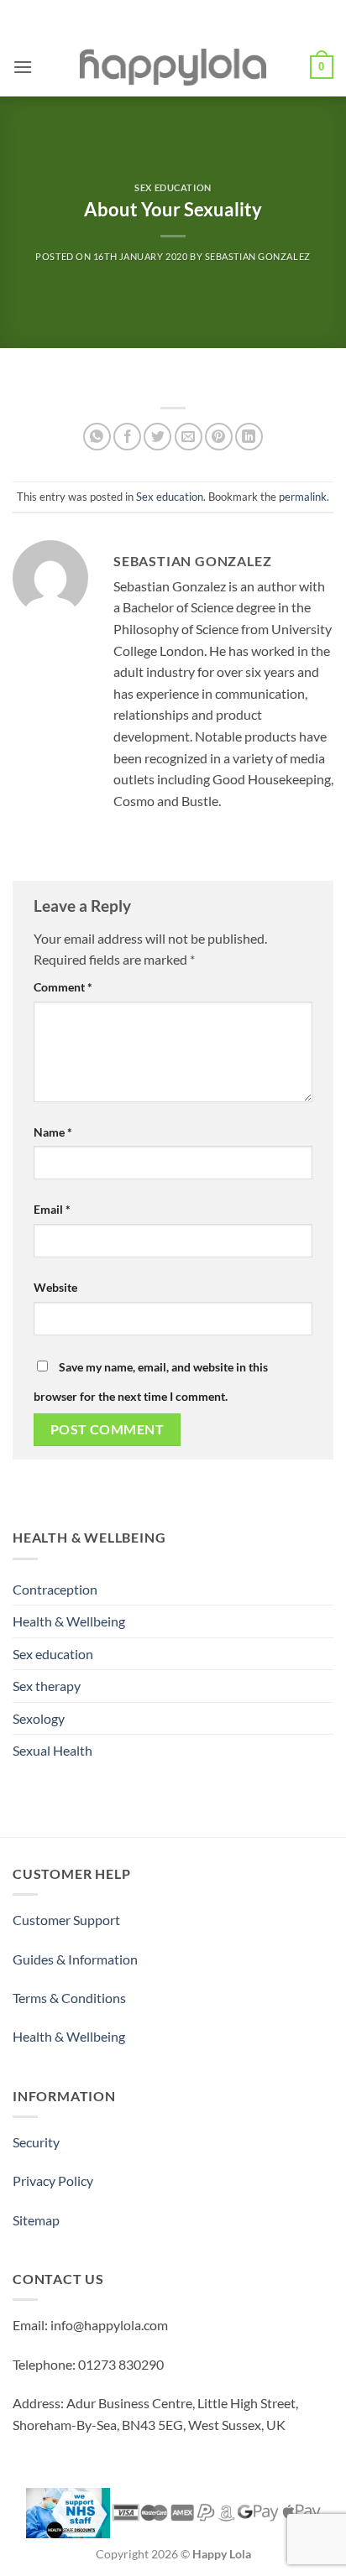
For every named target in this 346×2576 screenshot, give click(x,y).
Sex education (173, 187)
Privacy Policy (53, 2180)
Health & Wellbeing (69, 1621)
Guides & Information (75, 1959)
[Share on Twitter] (157, 437)
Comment (63, 987)
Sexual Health (52, 1750)
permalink (303, 497)
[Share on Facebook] (127, 437)
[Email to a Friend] (189, 437)
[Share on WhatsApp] (97, 437)
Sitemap (36, 2220)
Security (36, 2142)
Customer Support (66, 1920)
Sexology (39, 1718)
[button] (23, 67)
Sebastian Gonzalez (258, 256)
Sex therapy (47, 1686)
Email (52, 1209)
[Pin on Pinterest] (219, 437)
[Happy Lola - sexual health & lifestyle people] (173, 67)
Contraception (55, 1589)
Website (55, 1287)
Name (53, 1132)
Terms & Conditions (69, 1998)
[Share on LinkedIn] (249, 437)
